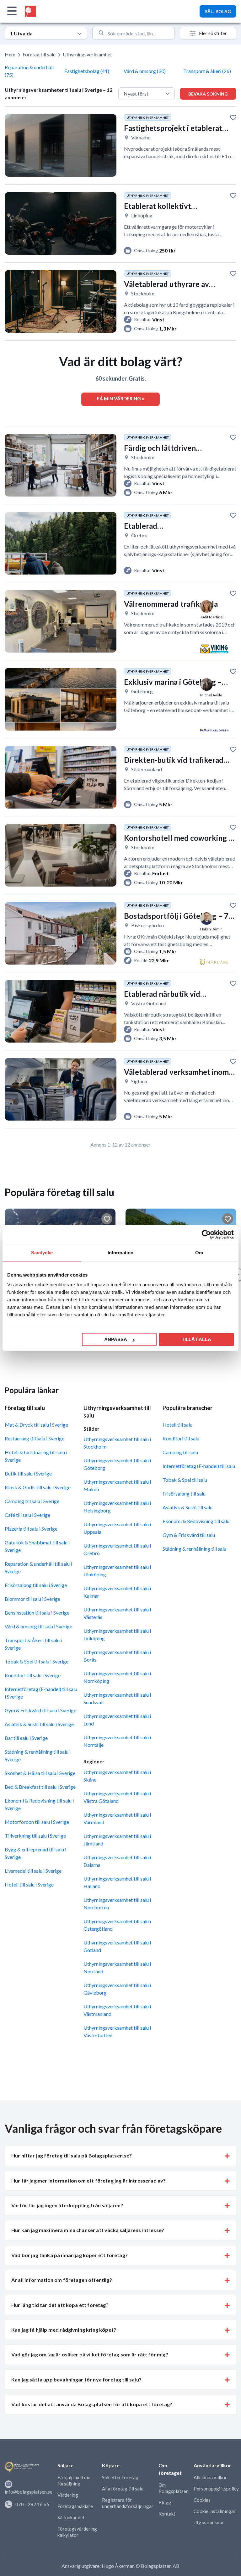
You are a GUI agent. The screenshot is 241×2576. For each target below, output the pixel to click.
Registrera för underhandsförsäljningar (128, 2503)
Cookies (202, 2500)
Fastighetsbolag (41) (87, 71)
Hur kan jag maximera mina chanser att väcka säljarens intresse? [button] (88, 2230)
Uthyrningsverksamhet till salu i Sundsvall (117, 1698)
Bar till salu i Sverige (26, 1738)
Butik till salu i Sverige (28, 1473)
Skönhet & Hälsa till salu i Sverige (40, 1773)
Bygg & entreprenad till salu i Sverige (35, 1853)
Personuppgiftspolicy (216, 2489)
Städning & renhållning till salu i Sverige (38, 1755)
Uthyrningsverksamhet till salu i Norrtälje (117, 1741)
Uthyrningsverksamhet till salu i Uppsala (117, 1528)
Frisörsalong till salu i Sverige (36, 1585)
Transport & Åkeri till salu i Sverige (33, 1644)
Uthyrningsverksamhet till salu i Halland (117, 1882)
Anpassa (116, 1339)
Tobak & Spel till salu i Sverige (37, 1661)
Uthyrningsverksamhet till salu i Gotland (117, 1946)
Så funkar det (71, 2517)
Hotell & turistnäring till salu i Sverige (36, 1456)
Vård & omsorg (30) (145, 71)
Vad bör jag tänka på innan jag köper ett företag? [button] (70, 2255)
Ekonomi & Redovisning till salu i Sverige (39, 1804)
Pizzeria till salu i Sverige (31, 1529)
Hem (10, 54)
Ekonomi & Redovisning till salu (196, 1521)
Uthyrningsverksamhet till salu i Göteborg (117, 1464)
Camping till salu (180, 1452)
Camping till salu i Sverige (32, 1501)
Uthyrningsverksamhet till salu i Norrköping (117, 1677)
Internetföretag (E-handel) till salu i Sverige (41, 1693)
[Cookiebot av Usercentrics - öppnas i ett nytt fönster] (206, 1234)
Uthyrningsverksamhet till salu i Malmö (117, 1485)
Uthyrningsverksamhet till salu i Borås (117, 1656)
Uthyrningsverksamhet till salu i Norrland (117, 1967)
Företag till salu (39, 54)
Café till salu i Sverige (27, 1515)
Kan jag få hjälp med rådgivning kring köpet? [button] (64, 2330)
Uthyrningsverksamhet (87, 54)
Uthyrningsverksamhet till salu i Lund (117, 1720)
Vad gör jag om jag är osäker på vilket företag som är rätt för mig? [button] (90, 2354)
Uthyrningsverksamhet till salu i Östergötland (117, 1925)
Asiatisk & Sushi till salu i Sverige (39, 1724)
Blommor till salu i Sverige (32, 1599)
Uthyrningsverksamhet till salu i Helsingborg (117, 1507)
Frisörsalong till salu (184, 1494)
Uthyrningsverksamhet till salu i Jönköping (117, 1571)
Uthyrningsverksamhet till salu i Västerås (117, 1613)
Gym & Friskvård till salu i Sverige (40, 1710)
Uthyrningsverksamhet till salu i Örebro (117, 1549)
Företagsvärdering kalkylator (77, 2532)
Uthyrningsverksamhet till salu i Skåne (117, 1776)
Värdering (68, 2495)
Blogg (165, 2502)
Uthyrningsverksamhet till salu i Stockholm (117, 1443)
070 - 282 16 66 (32, 2504)
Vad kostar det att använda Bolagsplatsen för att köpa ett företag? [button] (92, 2404)
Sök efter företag (120, 2477)
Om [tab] (199, 1252)
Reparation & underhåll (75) (29, 71)
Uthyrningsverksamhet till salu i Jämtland (117, 1840)
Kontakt (167, 2514)
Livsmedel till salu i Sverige (33, 1871)
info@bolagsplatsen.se (29, 2492)
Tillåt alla (196, 1339)
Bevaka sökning (208, 94)
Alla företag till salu (123, 2489)
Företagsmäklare (75, 2506)
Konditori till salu (181, 1438)
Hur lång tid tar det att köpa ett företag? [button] (60, 2305)
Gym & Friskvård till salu (189, 1535)
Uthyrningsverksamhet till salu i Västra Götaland (117, 1797)
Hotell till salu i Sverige (29, 1884)
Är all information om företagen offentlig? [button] (62, 2280)
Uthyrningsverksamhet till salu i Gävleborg (117, 1989)
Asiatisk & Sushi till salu (187, 1507)
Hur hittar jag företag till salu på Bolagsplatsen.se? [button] (72, 2155)
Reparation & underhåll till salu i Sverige (38, 1567)
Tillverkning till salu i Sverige (35, 1836)
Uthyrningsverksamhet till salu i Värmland (117, 1818)
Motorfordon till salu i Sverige (37, 1822)
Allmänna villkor (210, 2477)
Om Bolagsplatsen (174, 2488)
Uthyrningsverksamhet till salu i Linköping (117, 1634)
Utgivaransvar (209, 2522)
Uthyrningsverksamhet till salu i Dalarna (117, 1861)
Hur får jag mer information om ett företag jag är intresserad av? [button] (88, 2180)
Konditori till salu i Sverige (33, 1675)
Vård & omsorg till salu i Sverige (38, 1626)
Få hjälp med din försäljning (74, 2480)
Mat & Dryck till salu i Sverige (36, 1425)
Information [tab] (120, 1252)
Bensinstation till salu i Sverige (37, 1613)
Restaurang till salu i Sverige (35, 1438)
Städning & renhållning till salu (194, 1549)
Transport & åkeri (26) (207, 71)
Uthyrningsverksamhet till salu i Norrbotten (117, 1904)
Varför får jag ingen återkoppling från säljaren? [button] (67, 2205)
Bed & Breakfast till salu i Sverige (40, 1787)
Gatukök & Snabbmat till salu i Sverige (37, 1546)
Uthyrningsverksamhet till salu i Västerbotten (117, 2031)
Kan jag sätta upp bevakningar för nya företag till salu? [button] (76, 2379)
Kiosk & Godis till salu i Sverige (38, 1487)
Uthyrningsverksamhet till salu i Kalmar (117, 1592)
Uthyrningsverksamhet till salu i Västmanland (117, 2010)
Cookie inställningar (215, 2511)
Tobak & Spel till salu (185, 1480)
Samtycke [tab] (42, 1252)
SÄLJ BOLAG (218, 11)
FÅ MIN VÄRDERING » (120, 398)
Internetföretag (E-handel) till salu (199, 1466)
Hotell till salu (177, 1425)
